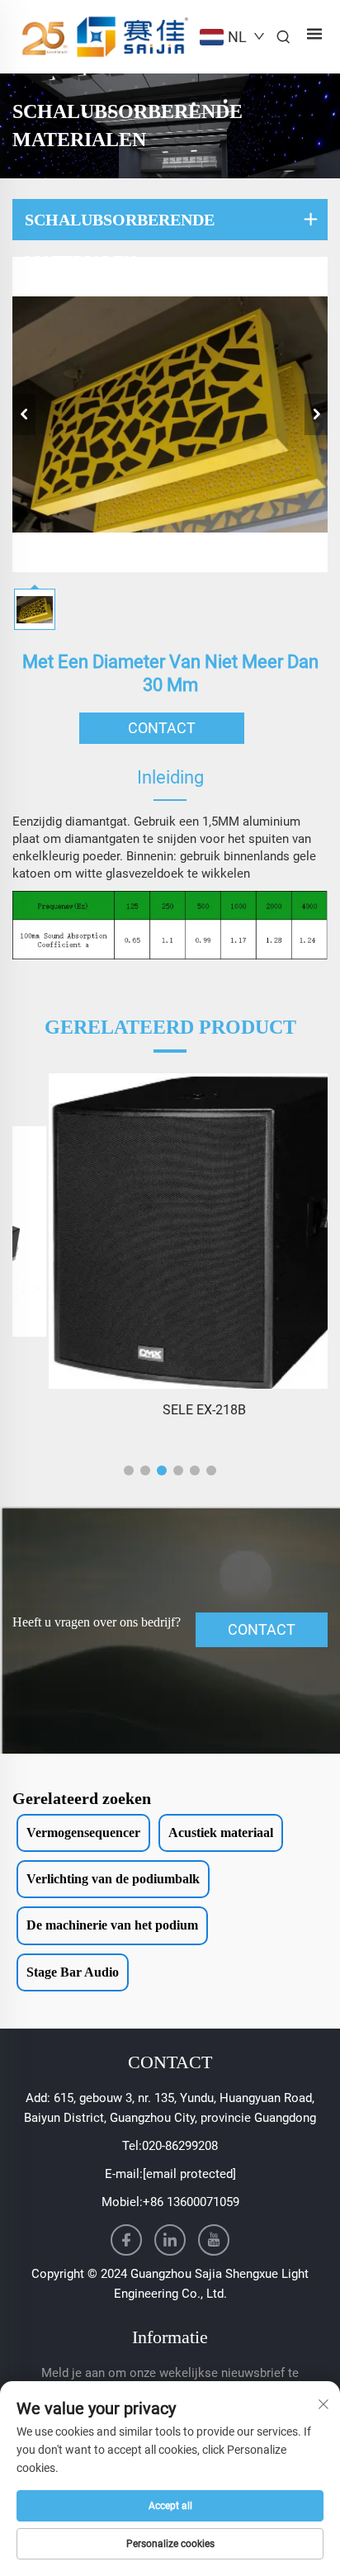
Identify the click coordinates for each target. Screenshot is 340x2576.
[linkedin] (170, 2240)
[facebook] (126, 2240)
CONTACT (162, 728)
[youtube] (214, 2240)
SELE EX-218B (170, 1410)
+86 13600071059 (191, 2202)
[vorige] (24, 414)
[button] (129, 1470)
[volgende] (316, 414)
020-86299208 (180, 2146)
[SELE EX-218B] (170, 1231)
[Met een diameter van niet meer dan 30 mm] (170, 414)
